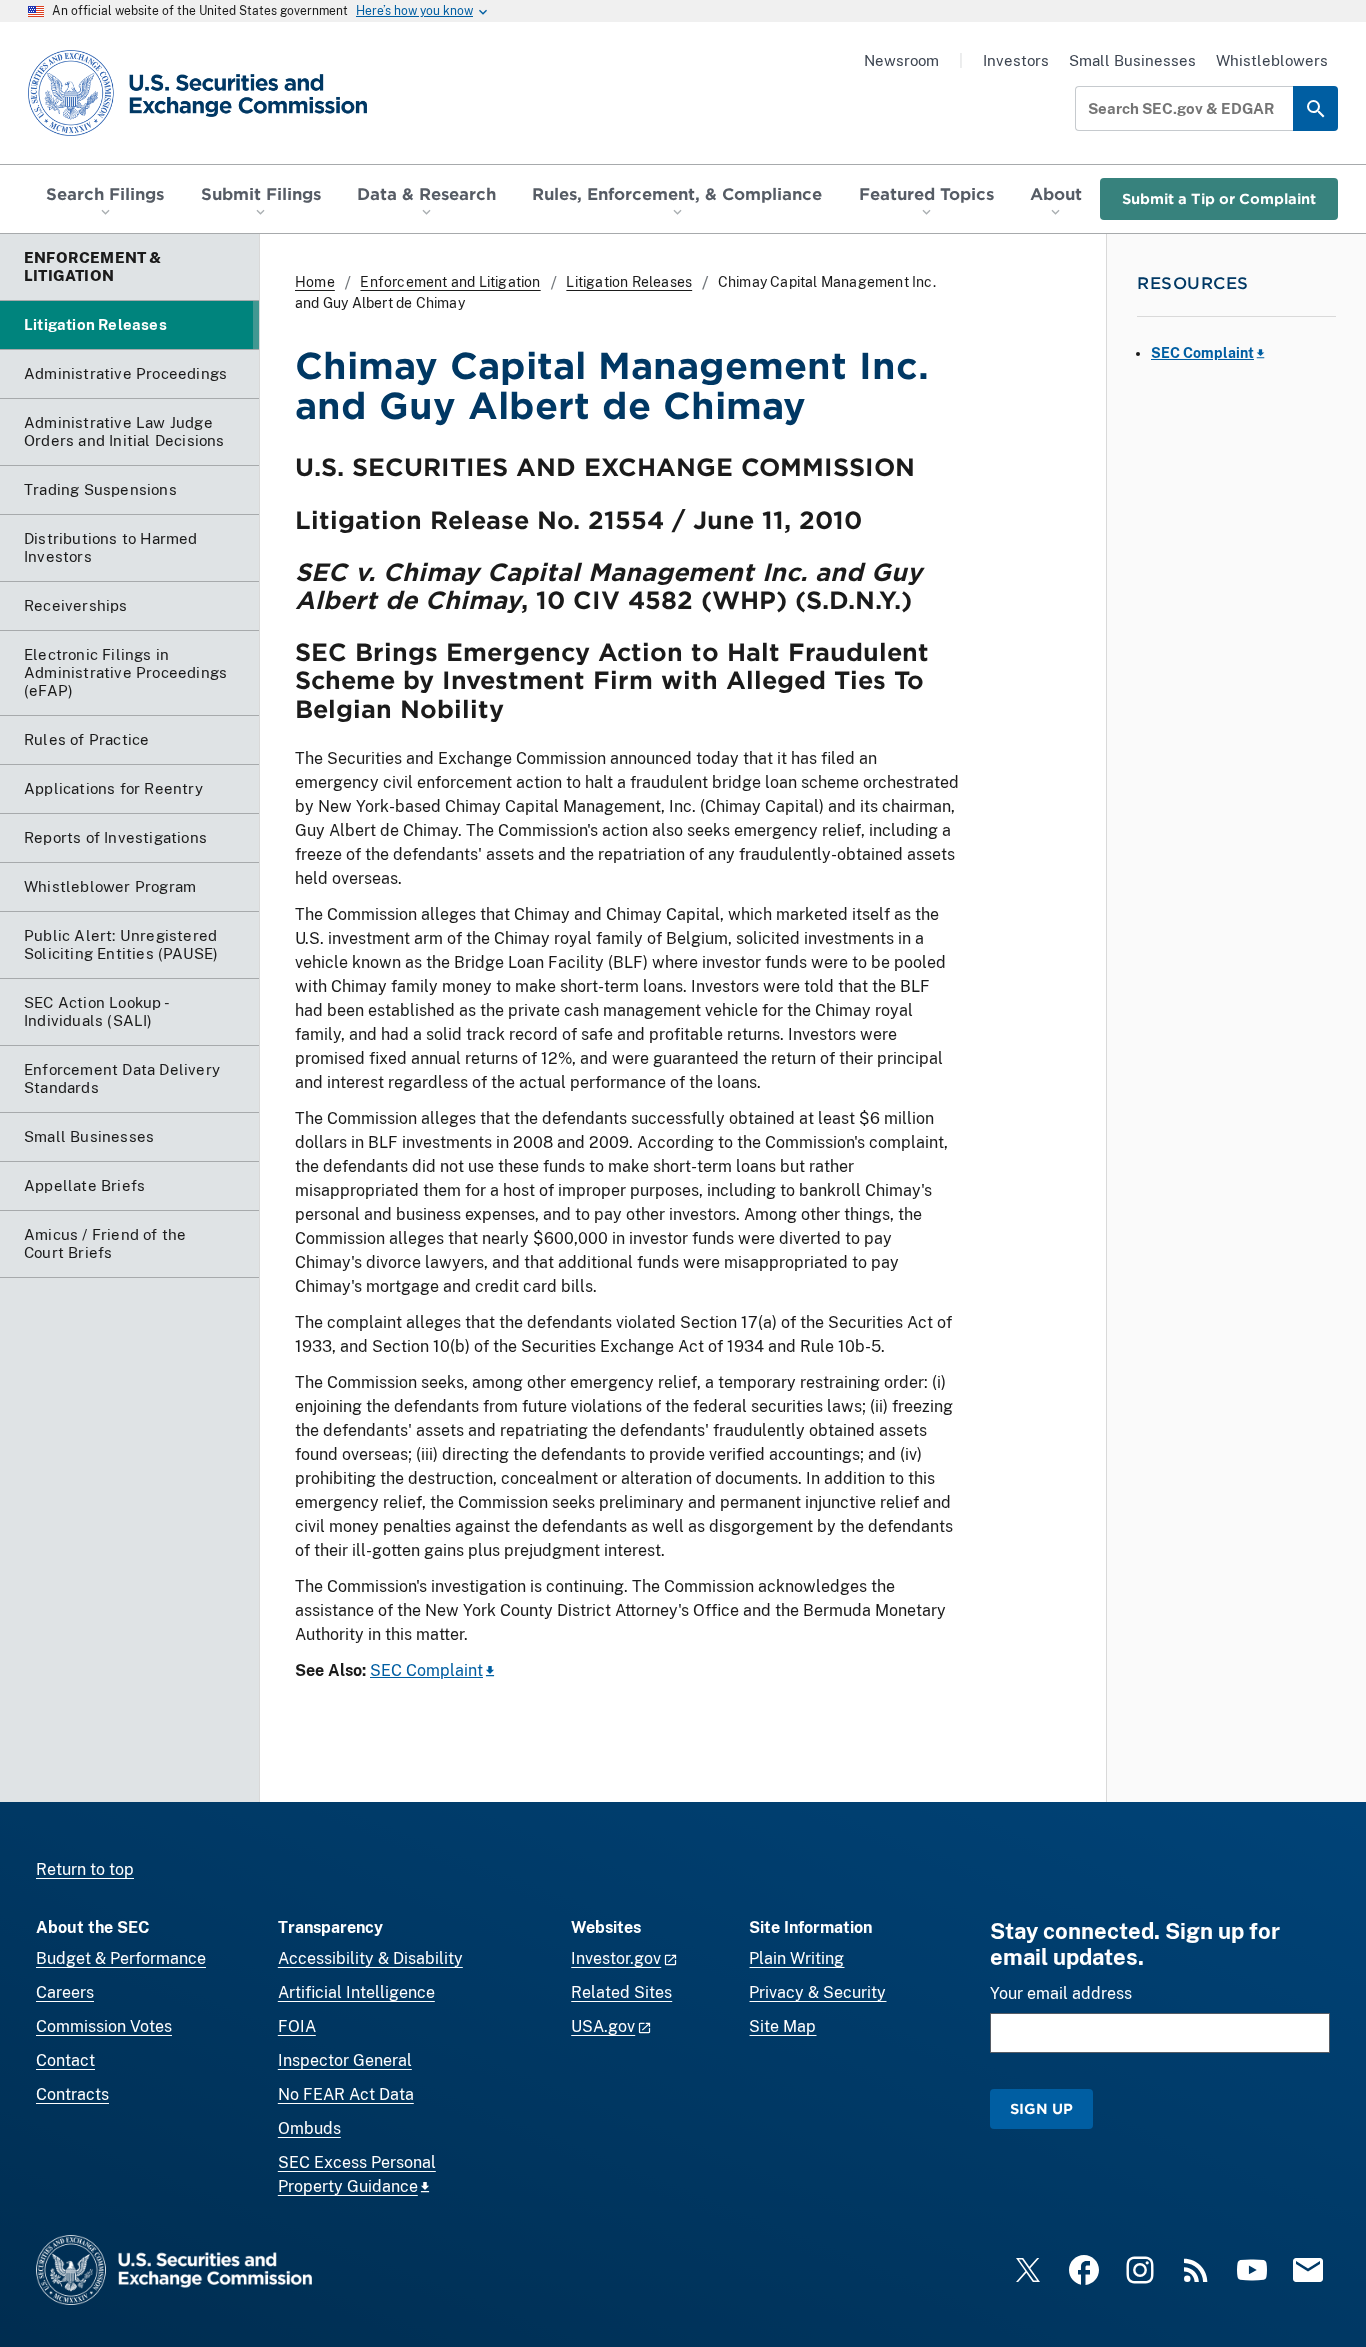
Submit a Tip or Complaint (1219, 198)
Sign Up (1041, 2108)
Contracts (72, 2094)
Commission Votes (104, 2026)
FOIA (297, 2026)
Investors (1016, 60)
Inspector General (345, 2060)
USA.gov (603, 2026)
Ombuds (309, 2128)
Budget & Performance (121, 1958)
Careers (65, 1992)
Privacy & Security (817, 1992)
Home (315, 282)
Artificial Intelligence (356, 1992)
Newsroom (901, 60)
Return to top (85, 1869)
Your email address (1061, 1993)
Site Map (782, 2026)
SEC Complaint (426, 1670)
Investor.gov (616, 1958)
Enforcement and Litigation (450, 282)
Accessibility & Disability (370, 1958)
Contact (65, 2060)
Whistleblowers (1272, 60)
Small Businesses (1132, 60)
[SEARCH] (1315, 108)
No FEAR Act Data (346, 2094)
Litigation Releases (629, 282)
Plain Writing (796, 1958)
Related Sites (621, 1992)
